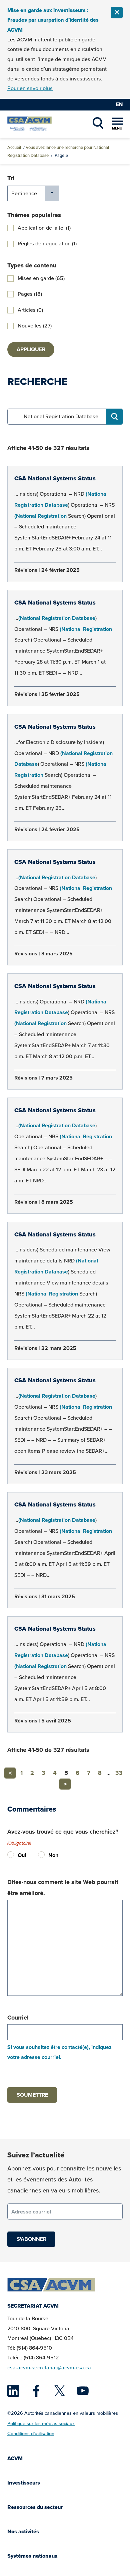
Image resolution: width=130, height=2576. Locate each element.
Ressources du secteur (35, 2507)
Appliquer (31, 349)
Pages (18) (30, 294)
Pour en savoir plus (30, 88)
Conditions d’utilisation (31, 2433)
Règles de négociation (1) (47, 244)
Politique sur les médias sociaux (41, 2423)
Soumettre (32, 2095)
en (119, 104)
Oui (12, 1855)
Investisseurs (24, 2483)
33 (119, 1773)
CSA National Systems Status (55, 478)
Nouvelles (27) (35, 326)
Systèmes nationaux (32, 2556)
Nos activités (23, 2531)
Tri (11, 178)
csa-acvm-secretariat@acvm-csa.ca (49, 2367)
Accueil (14, 147)
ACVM (15, 2458)
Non (43, 1855)
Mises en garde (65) (41, 278)
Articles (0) (30, 310)
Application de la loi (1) (44, 228)
